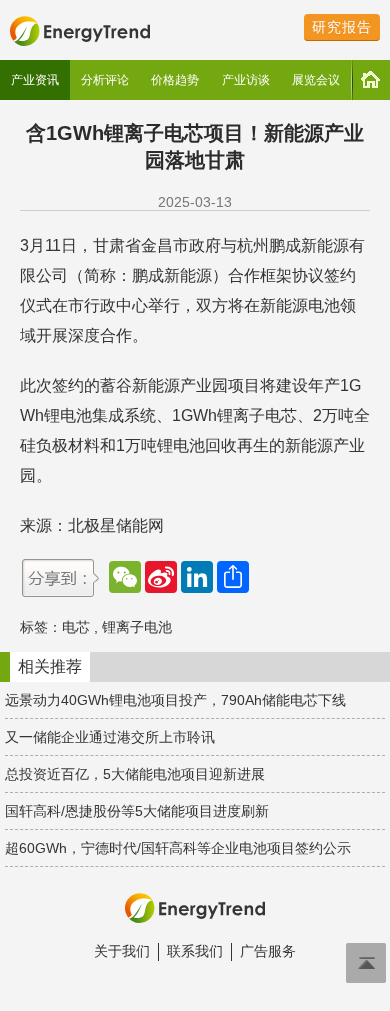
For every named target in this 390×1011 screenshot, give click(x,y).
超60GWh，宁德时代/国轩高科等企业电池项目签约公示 (178, 848)
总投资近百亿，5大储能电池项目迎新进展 (135, 774)
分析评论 (105, 80)
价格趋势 (175, 80)
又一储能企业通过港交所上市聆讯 (110, 737)
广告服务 (268, 951)
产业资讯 (35, 80)
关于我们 (122, 951)
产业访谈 (246, 80)
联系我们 (195, 951)
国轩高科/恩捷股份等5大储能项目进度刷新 (137, 811)
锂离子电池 (137, 627)
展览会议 (316, 80)
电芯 (76, 627)
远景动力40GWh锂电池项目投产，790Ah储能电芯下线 (175, 700)
